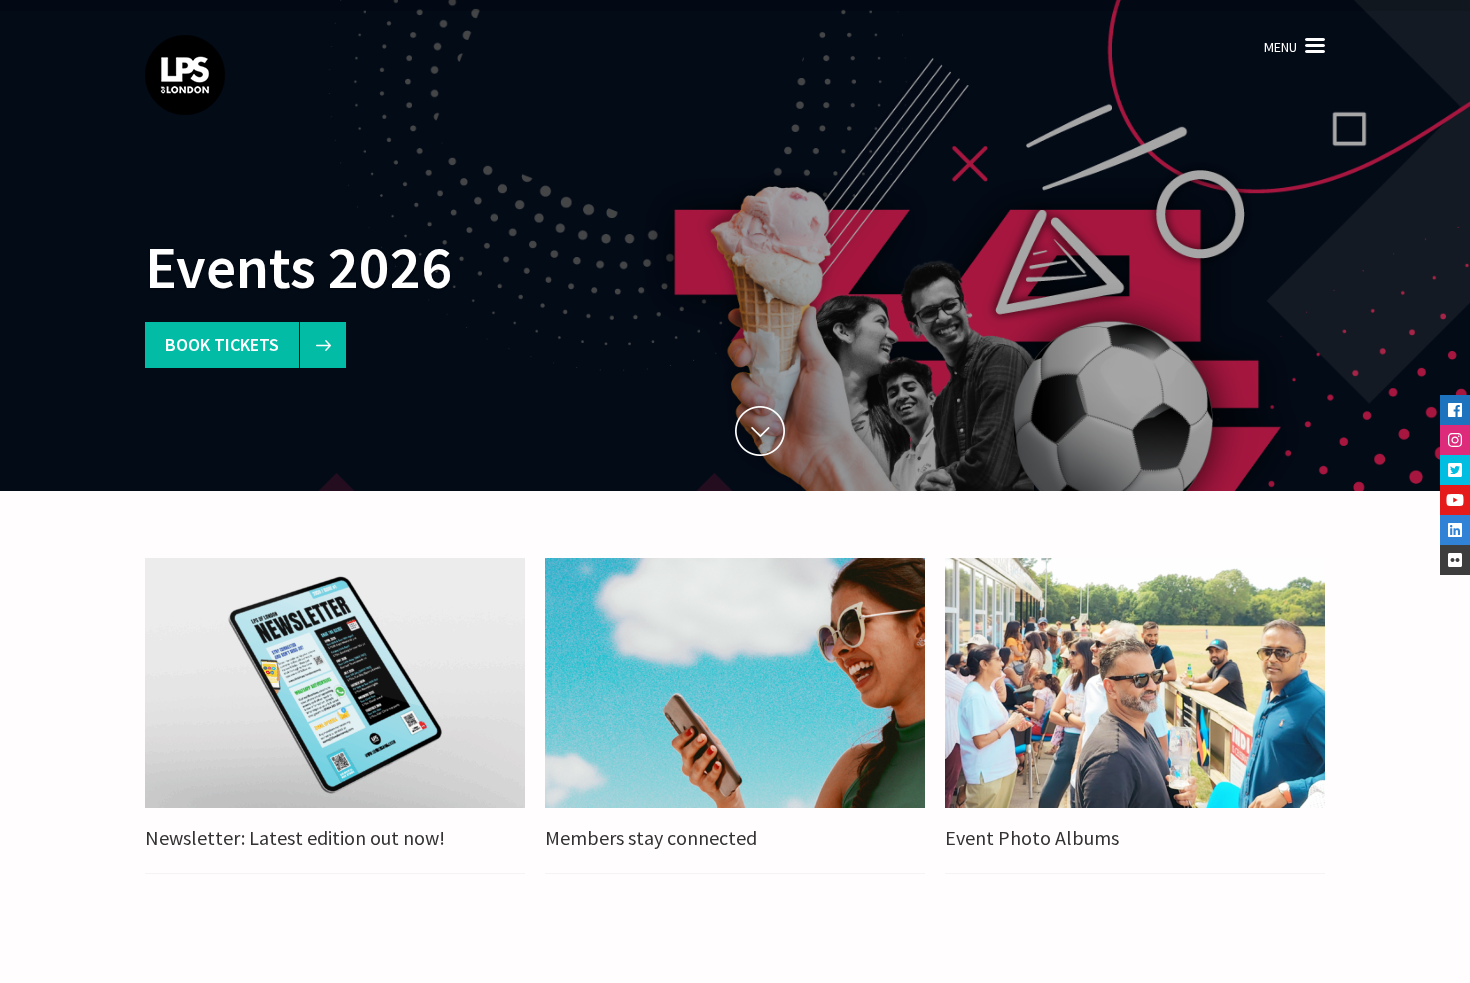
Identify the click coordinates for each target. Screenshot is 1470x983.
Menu (1280, 47)
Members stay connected (651, 837)
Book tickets (222, 344)
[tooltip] (1455, 410)
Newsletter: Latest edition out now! (295, 837)
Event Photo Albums (1032, 837)
